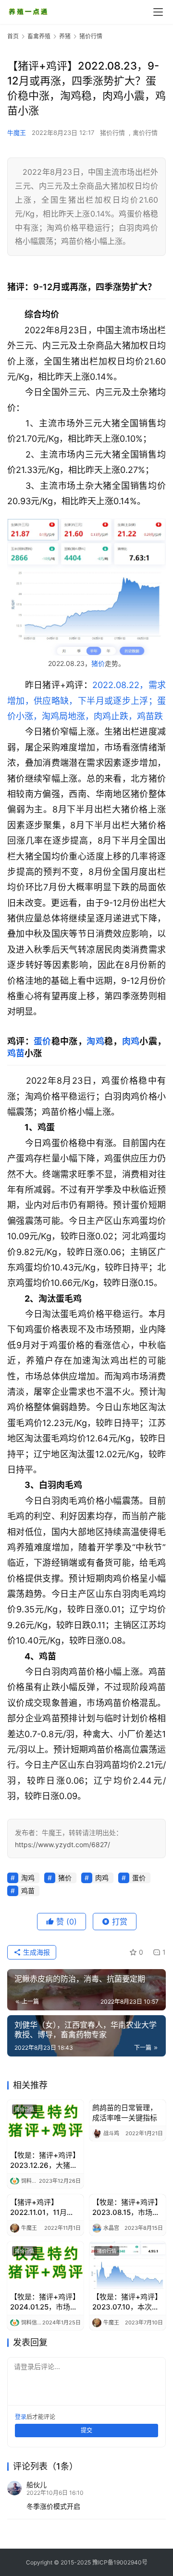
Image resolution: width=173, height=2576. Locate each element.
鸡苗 (16, 1053)
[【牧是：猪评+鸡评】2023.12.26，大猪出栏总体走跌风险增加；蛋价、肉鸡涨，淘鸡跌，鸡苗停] (45, 2123)
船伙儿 (37, 2485)
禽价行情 (145, 133)
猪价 (98, 663)
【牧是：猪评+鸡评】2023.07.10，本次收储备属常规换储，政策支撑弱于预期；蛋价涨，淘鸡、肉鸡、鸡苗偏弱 (127, 2302)
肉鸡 (131, 1041)
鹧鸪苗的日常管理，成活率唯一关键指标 (125, 2113)
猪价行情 (112, 133)
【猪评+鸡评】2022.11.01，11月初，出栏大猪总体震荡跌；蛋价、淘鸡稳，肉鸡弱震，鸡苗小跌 (43, 2207)
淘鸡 (95, 1041)
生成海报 (36, 1952)
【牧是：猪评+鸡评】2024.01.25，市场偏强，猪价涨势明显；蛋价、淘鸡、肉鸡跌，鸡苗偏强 (45, 2302)
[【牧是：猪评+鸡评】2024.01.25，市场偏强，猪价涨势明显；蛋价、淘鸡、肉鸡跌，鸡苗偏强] (45, 2265)
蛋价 (43, 1041)
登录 (21, 2417)
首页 (13, 36)
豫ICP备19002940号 (120, 2562)
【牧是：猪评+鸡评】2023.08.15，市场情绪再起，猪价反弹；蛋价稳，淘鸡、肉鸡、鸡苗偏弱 (127, 2207)
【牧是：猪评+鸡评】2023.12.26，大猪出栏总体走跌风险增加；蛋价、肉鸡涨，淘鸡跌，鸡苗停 (45, 2160)
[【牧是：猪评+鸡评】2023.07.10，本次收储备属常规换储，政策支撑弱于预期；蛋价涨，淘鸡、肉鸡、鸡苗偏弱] (128, 2265)
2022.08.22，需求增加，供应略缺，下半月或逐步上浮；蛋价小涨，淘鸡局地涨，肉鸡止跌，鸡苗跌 (86, 701)
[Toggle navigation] (158, 12)
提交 (86, 2430)
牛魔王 (17, 133)
